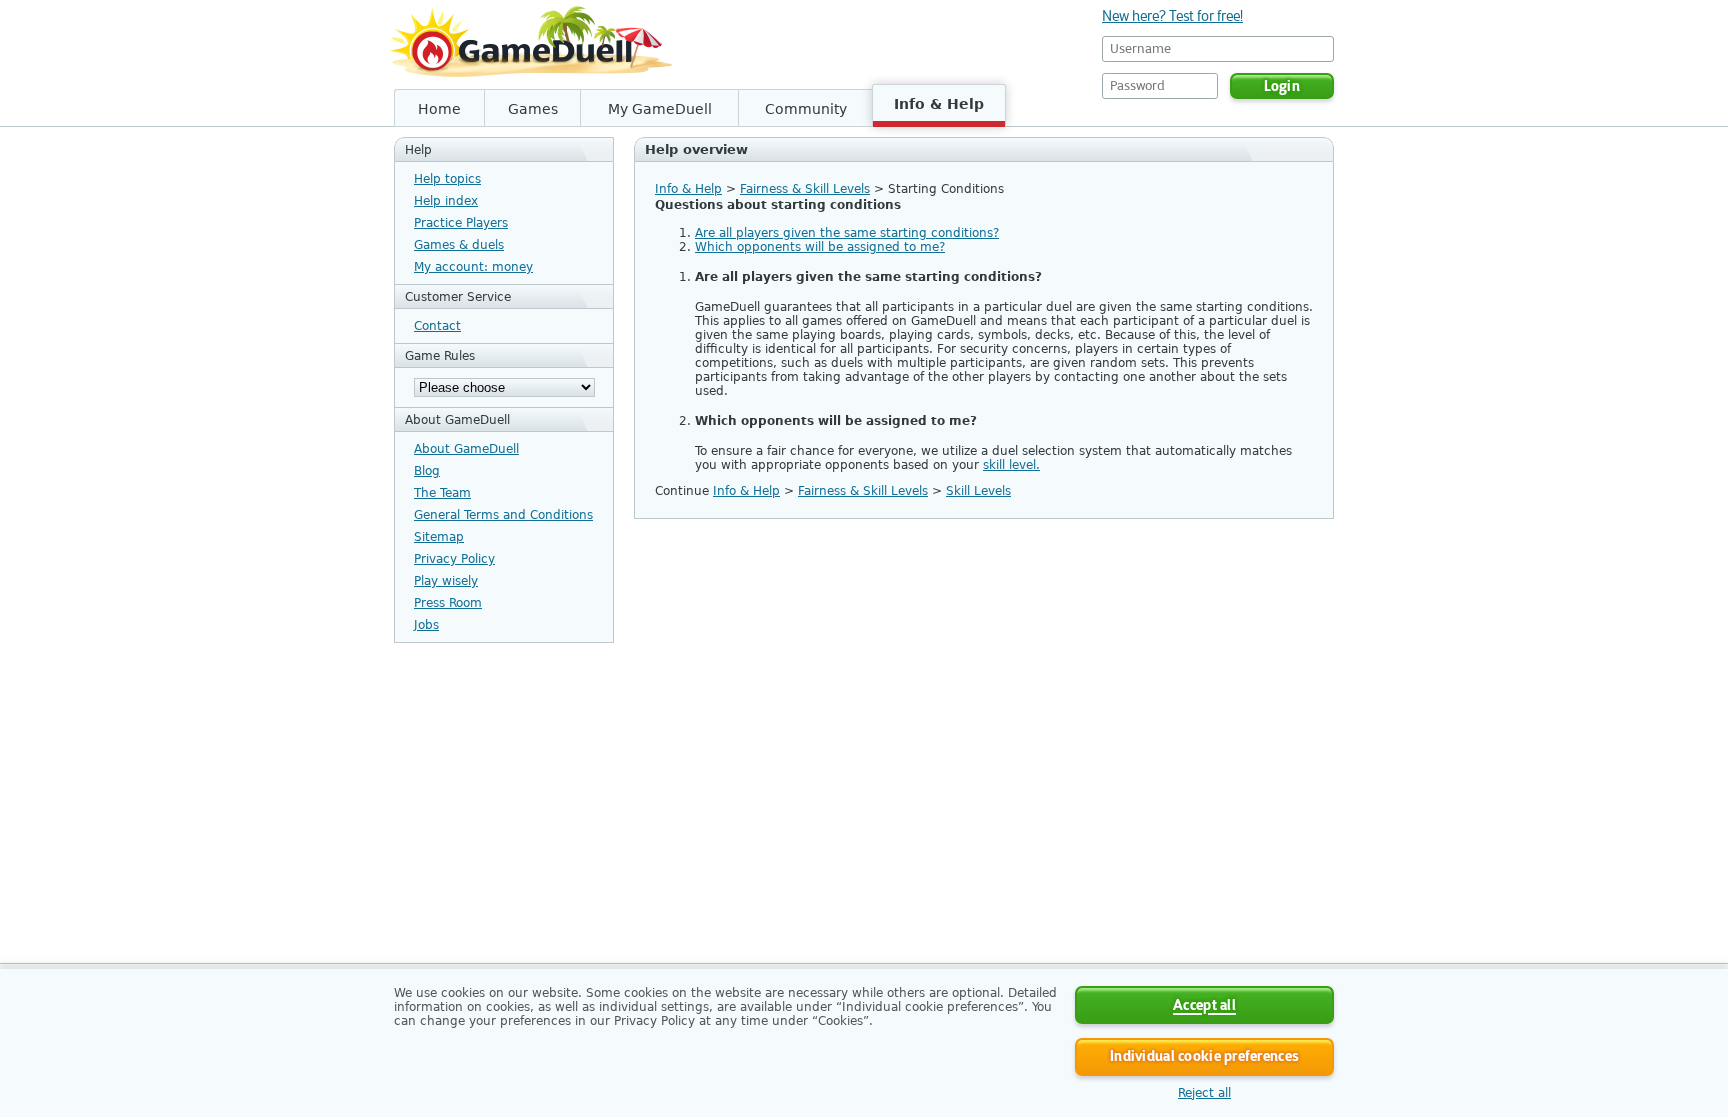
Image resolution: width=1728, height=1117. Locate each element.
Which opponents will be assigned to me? (820, 247)
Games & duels (459, 245)
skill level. (1011, 465)
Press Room (448, 603)
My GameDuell (660, 109)
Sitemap (439, 537)
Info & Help (939, 104)
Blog (427, 471)
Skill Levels (978, 491)
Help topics (447, 179)
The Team (442, 493)
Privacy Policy (454, 559)
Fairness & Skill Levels (805, 189)
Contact (437, 326)
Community (806, 109)
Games (533, 109)
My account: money (473, 267)
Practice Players (461, 223)
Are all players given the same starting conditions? (847, 233)
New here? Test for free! (1172, 16)
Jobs (426, 625)
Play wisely (446, 581)
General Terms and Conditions (503, 515)
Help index (446, 201)
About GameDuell (466, 449)
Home (439, 109)
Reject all (1204, 1093)
